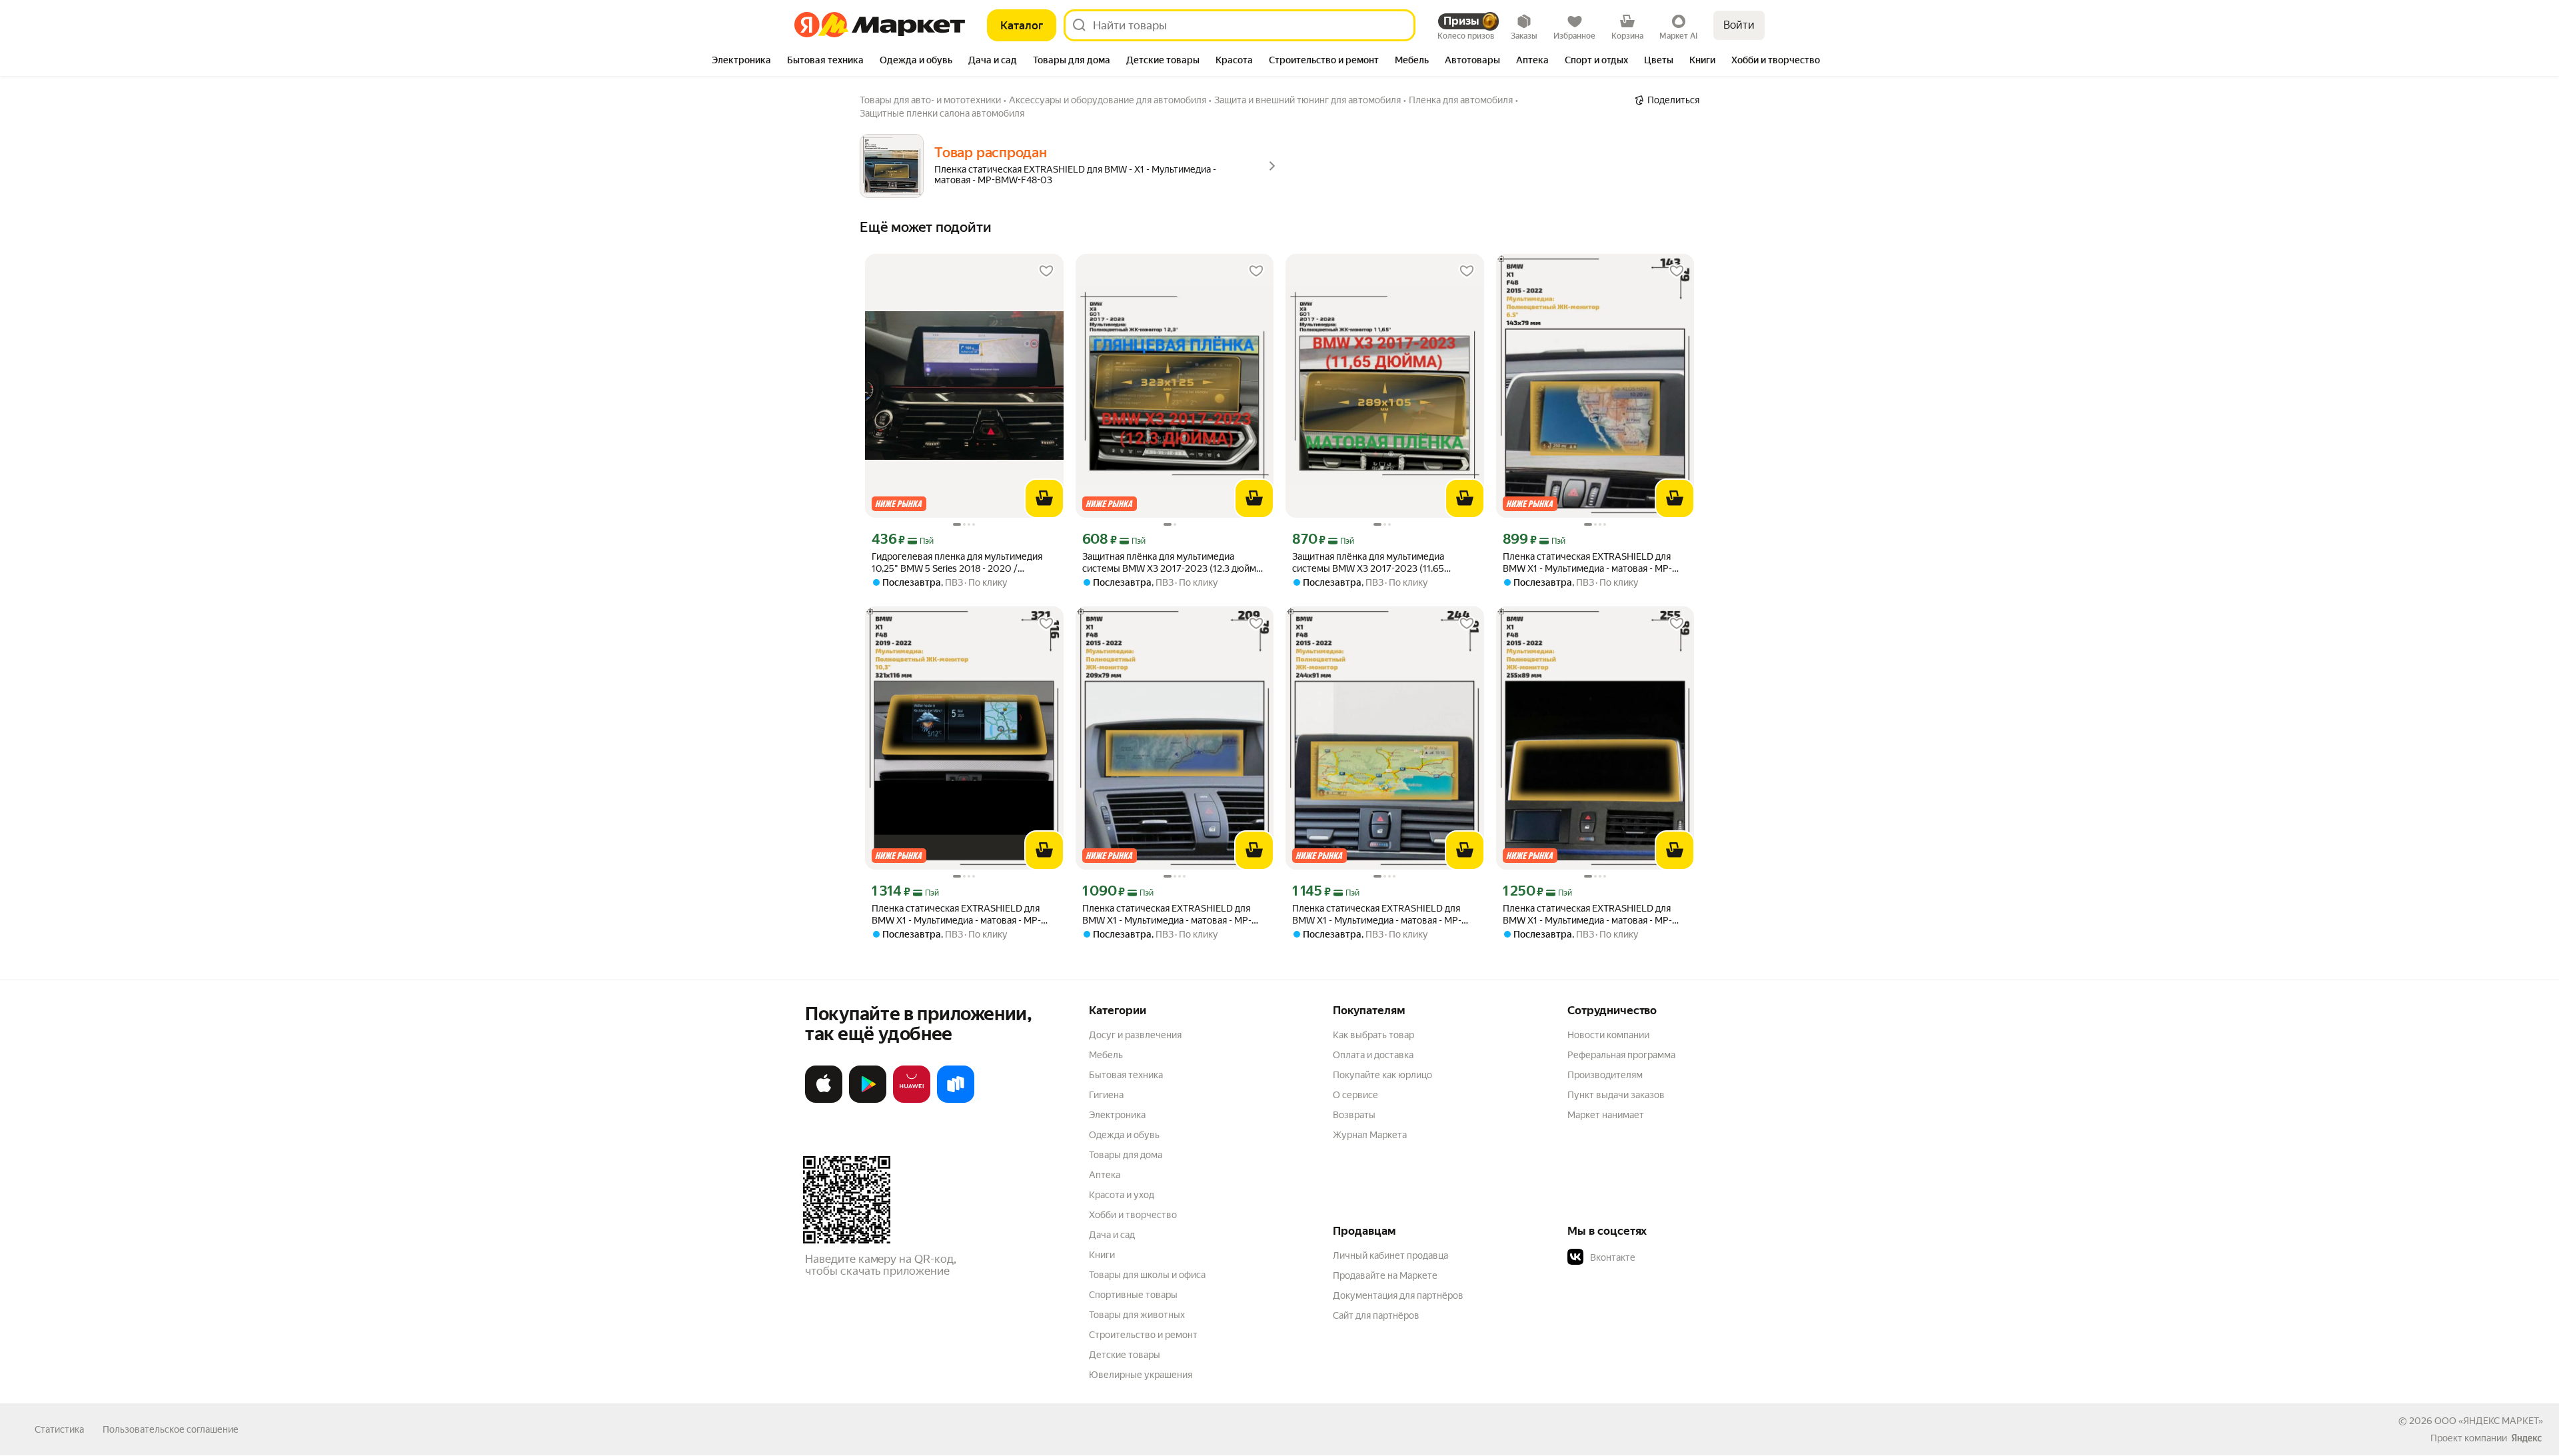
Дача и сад (1112, 1235)
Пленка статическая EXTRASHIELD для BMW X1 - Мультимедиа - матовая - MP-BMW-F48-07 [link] (956, 915)
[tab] (741, 61)
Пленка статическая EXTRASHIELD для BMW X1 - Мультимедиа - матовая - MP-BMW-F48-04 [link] (1167, 915)
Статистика (59, 1429)
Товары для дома (1126, 1155)
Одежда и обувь (1124, 1135)
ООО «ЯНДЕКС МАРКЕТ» (2489, 1421)
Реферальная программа (1621, 1055)
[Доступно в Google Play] (868, 1100)
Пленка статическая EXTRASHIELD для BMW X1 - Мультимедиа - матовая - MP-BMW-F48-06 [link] (1587, 915)
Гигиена (1106, 1095)
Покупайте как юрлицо (1382, 1075)
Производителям (1605, 1075)
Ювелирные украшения (1141, 1375)
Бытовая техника (1126, 1075)
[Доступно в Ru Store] (956, 1100)
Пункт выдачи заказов (1616, 1095)
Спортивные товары (1133, 1295)
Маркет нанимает (1606, 1115)
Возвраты (1354, 1115)
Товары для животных (1137, 1315)
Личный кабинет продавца (1390, 1255)
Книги (1102, 1255)
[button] (1661, 1257)
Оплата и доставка (1373, 1055)
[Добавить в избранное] (1046, 271)
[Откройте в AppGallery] (912, 1100)
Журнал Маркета (1370, 1135)
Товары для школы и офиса (1147, 1275)
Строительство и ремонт (1143, 1335)
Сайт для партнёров (1376, 1315)
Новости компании (1608, 1035)
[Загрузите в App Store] (824, 1100)
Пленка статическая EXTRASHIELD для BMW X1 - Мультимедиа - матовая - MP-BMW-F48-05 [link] (1377, 915)
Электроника (1117, 1115)
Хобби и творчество (1133, 1215)
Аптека (1105, 1175)
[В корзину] (1044, 498)
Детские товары (1125, 1355)
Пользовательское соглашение (171, 1429)
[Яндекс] (2526, 1438)
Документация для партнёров (1398, 1295)
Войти (1739, 25)
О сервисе (1355, 1095)
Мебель (1106, 1055)
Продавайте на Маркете (1385, 1275)
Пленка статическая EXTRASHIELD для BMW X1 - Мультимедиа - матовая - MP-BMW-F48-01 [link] (1587, 563)
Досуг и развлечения (1135, 1035)
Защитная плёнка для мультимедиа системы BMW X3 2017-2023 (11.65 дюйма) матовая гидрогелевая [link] (1368, 563)
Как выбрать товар (1373, 1035)
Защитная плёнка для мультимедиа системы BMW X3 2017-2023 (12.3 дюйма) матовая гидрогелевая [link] (1173, 563)
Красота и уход (1122, 1195)
